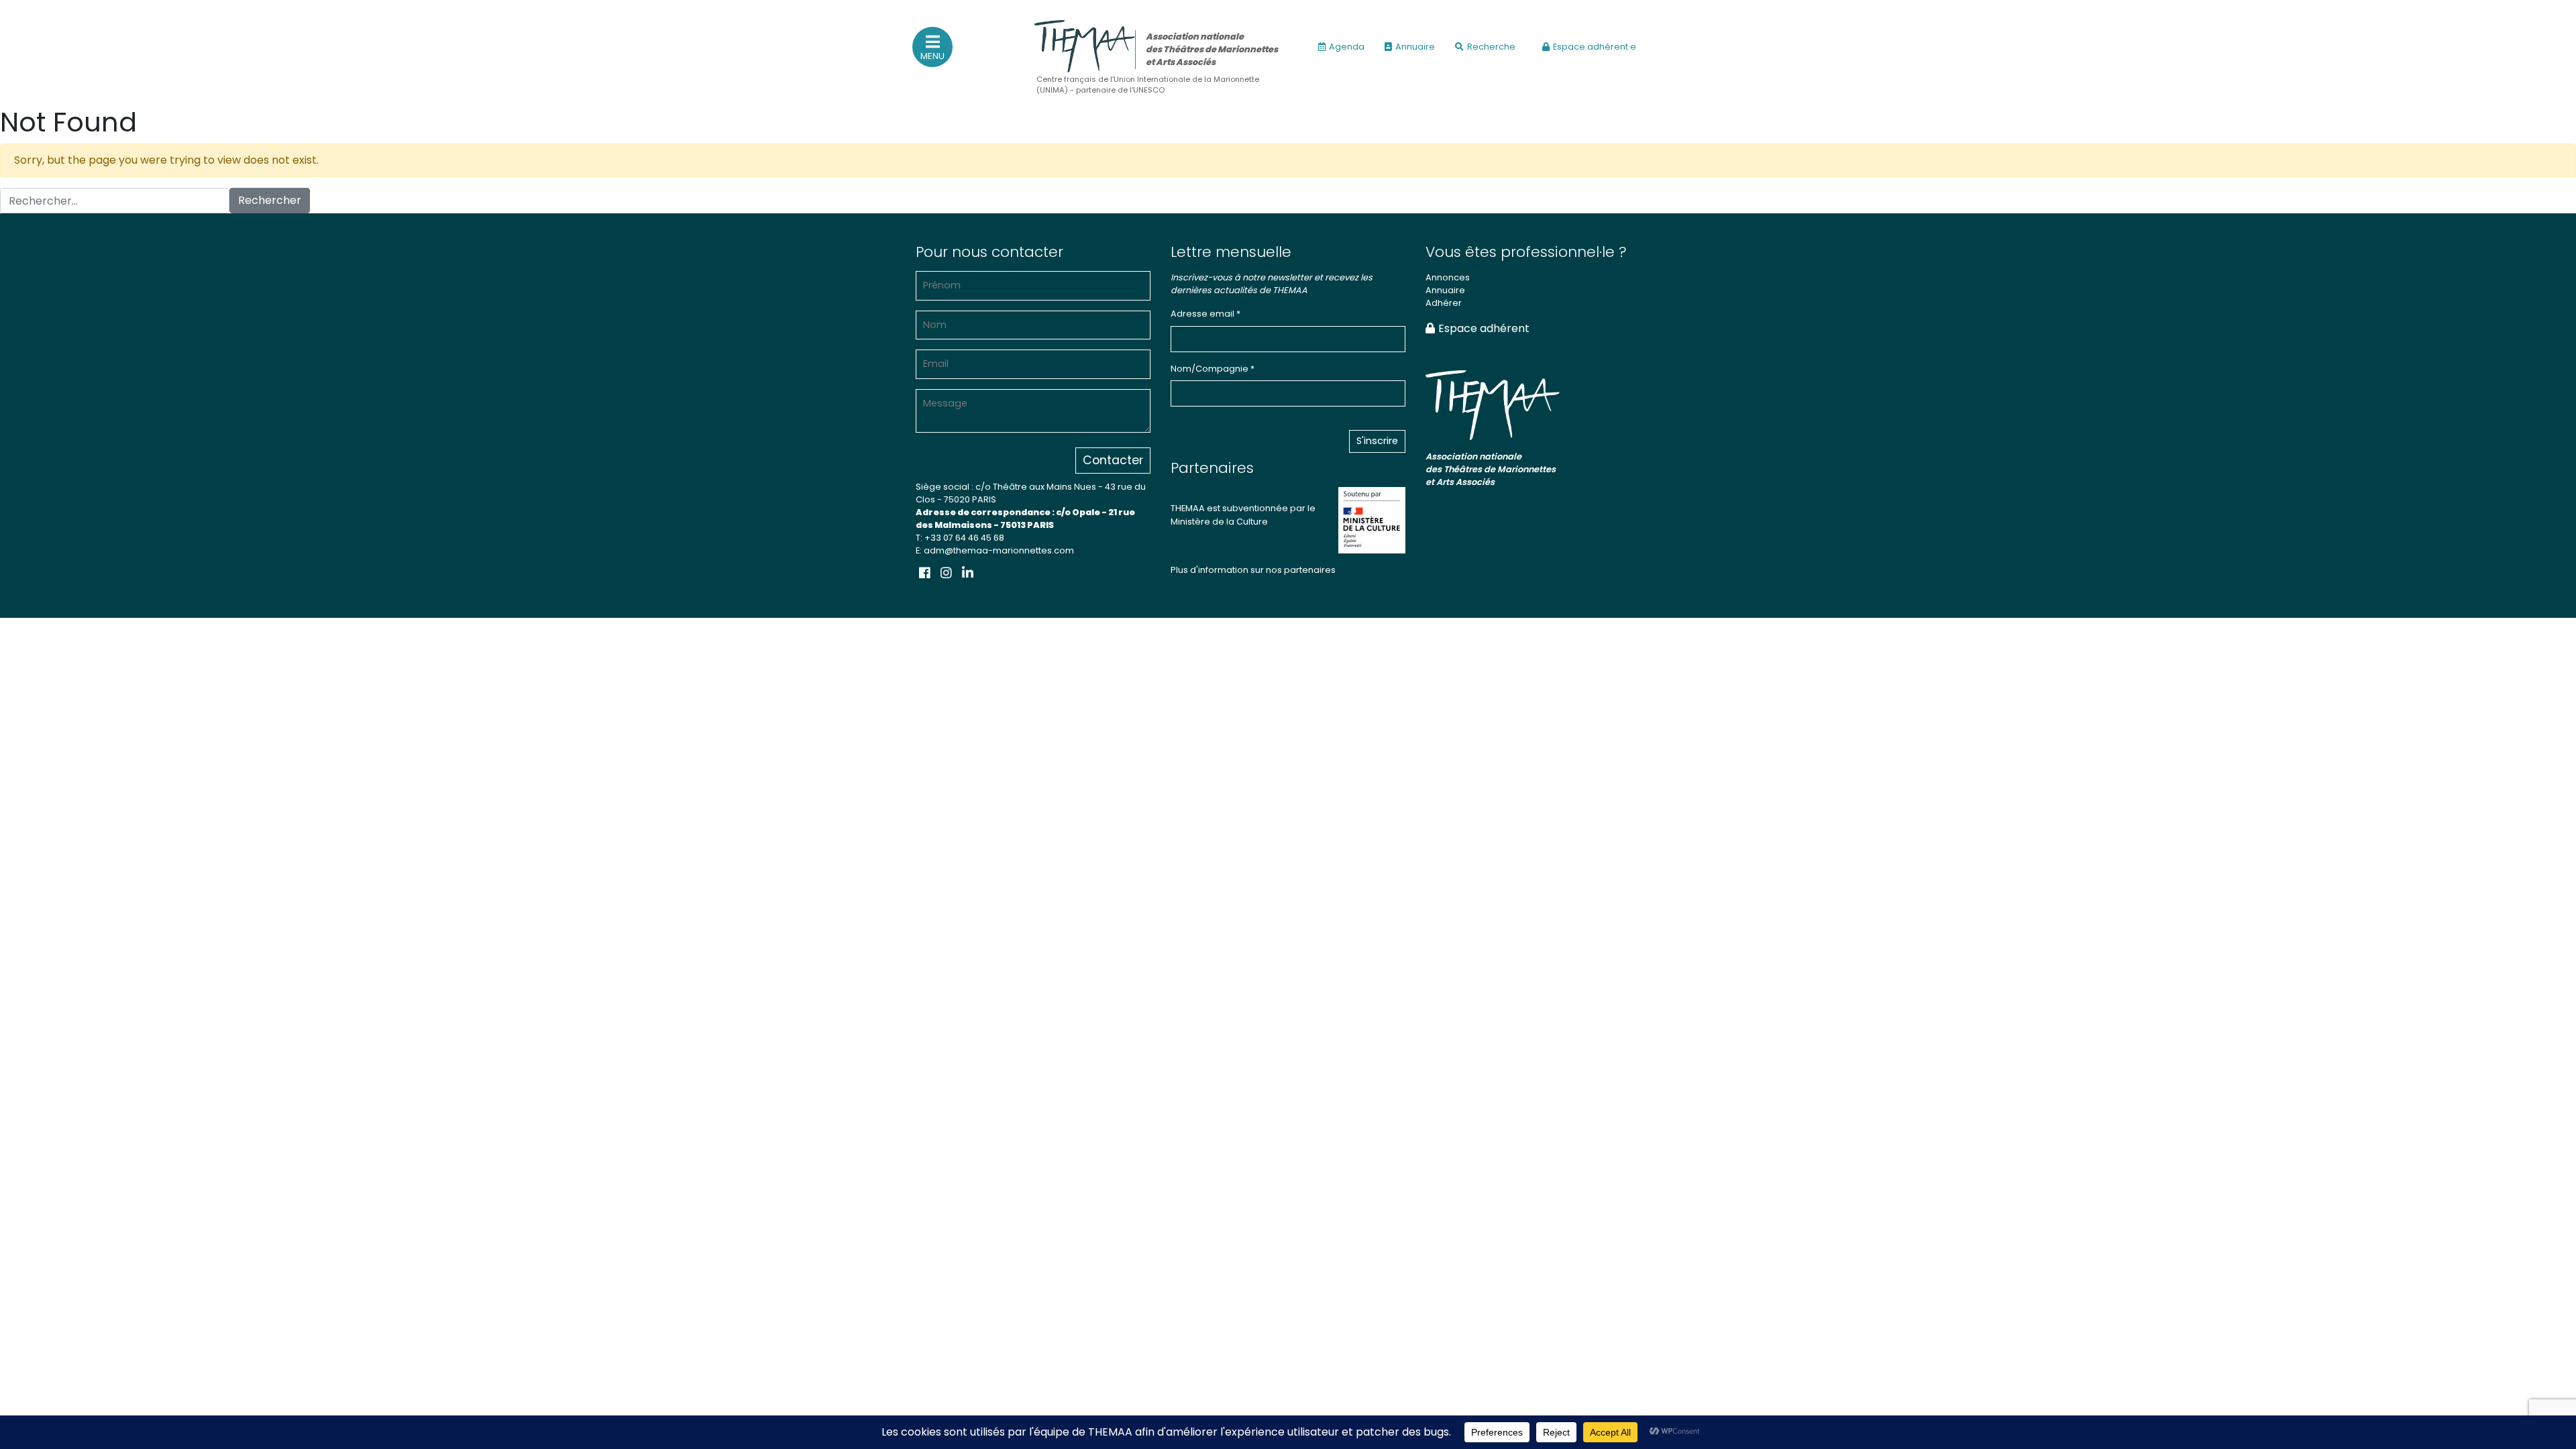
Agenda (1347, 47)
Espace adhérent (1484, 328)
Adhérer (1444, 303)
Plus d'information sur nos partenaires (1253, 570)
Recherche (1491, 47)
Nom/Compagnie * (1213, 369)
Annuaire (1415, 47)
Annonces (1448, 277)
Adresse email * (1205, 314)
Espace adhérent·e (1595, 47)
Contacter (1113, 460)
